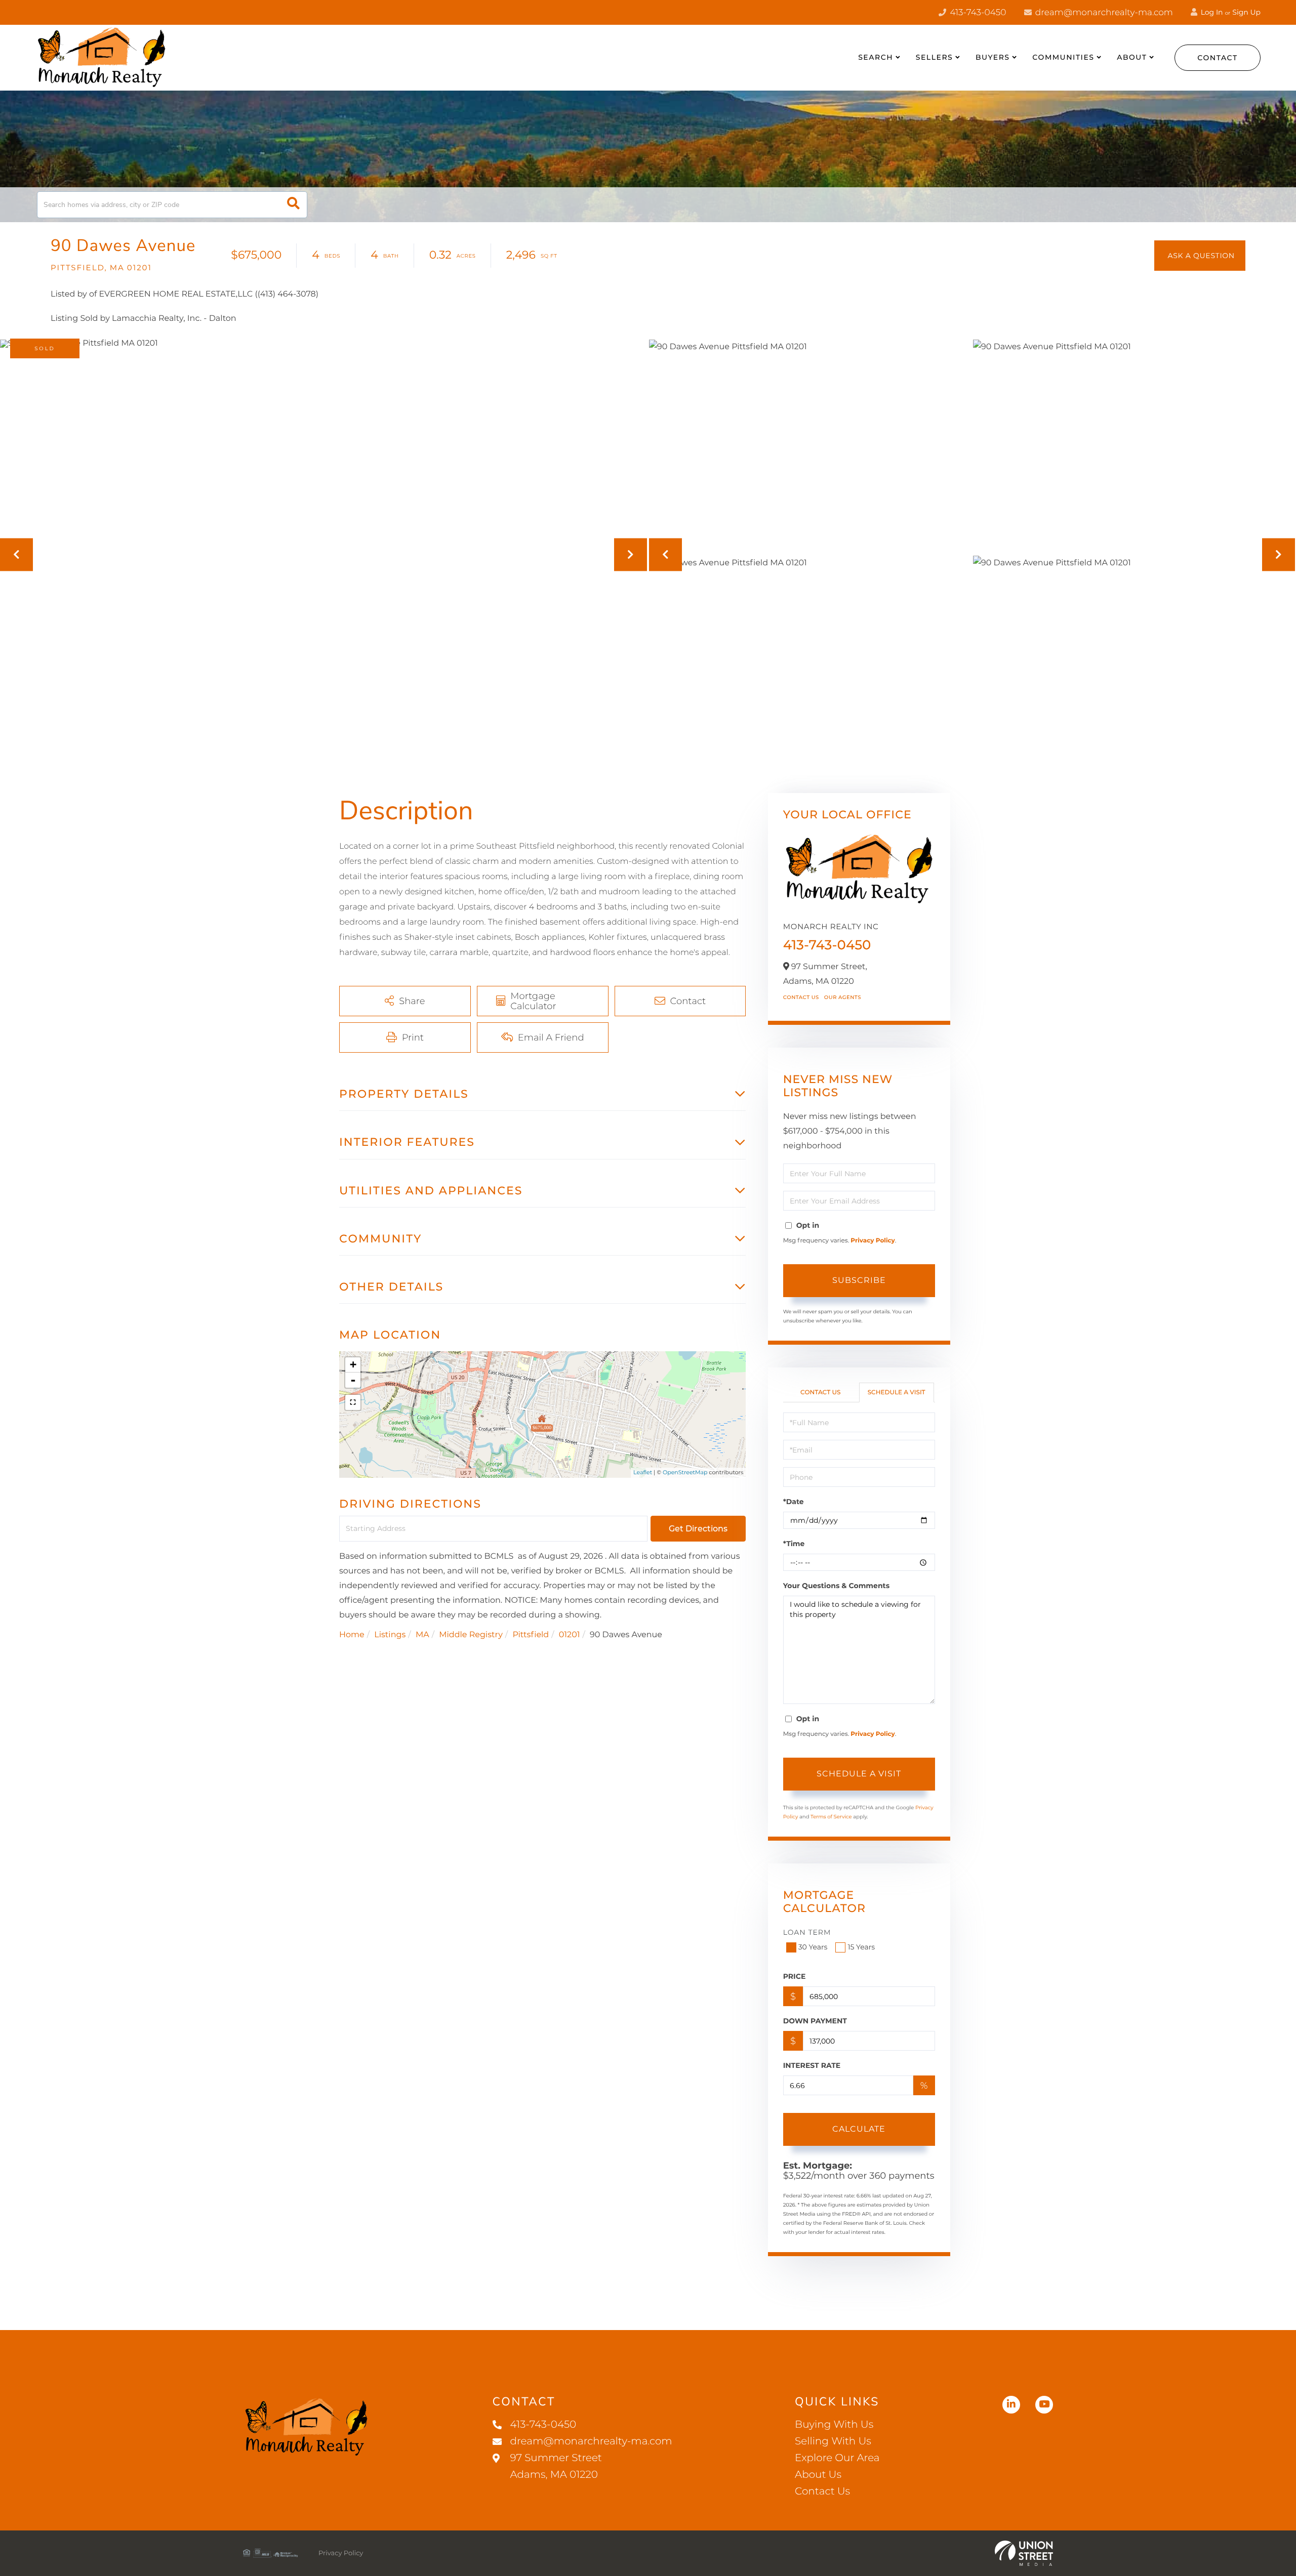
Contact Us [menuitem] (822, 2491)
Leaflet (643, 1472)
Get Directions (698, 1529)
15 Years (861, 1947)
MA (422, 1635)
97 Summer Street (556, 2466)
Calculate (859, 2129)
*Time (794, 1544)
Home (352, 1635)
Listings (390, 1635)
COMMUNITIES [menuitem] (1063, 57)
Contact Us (801, 997)
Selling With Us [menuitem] (833, 2441)
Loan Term (807, 1932)
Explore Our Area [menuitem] (837, 2458)
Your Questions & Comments (836, 1586)
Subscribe (859, 1280)
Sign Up (1246, 12)
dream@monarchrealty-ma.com (1103, 13)
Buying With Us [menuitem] (834, 2425)
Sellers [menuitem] (934, 57)
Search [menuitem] (876, 57)
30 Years (813, 1947)
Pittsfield (531, 1635)
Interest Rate (812, 2065)
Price (795, 1976)
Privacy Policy (873, 1241)
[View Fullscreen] (353, 1402)
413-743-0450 (977, 13)
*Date (794, 1502)
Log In (1211, 12)
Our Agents (843, 997)
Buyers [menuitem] (993, 57)
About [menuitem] (1132, 57)
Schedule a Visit (897, 1393)
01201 (570, 1635)
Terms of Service (831, 1817)
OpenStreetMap (685, 1472)
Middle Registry (471, 1635)
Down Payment (815, 2021)
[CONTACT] (1200, 256)
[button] (293, 205)
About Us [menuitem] (818, 2475)
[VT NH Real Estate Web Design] (1024, 2553)
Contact (1218, 58)
